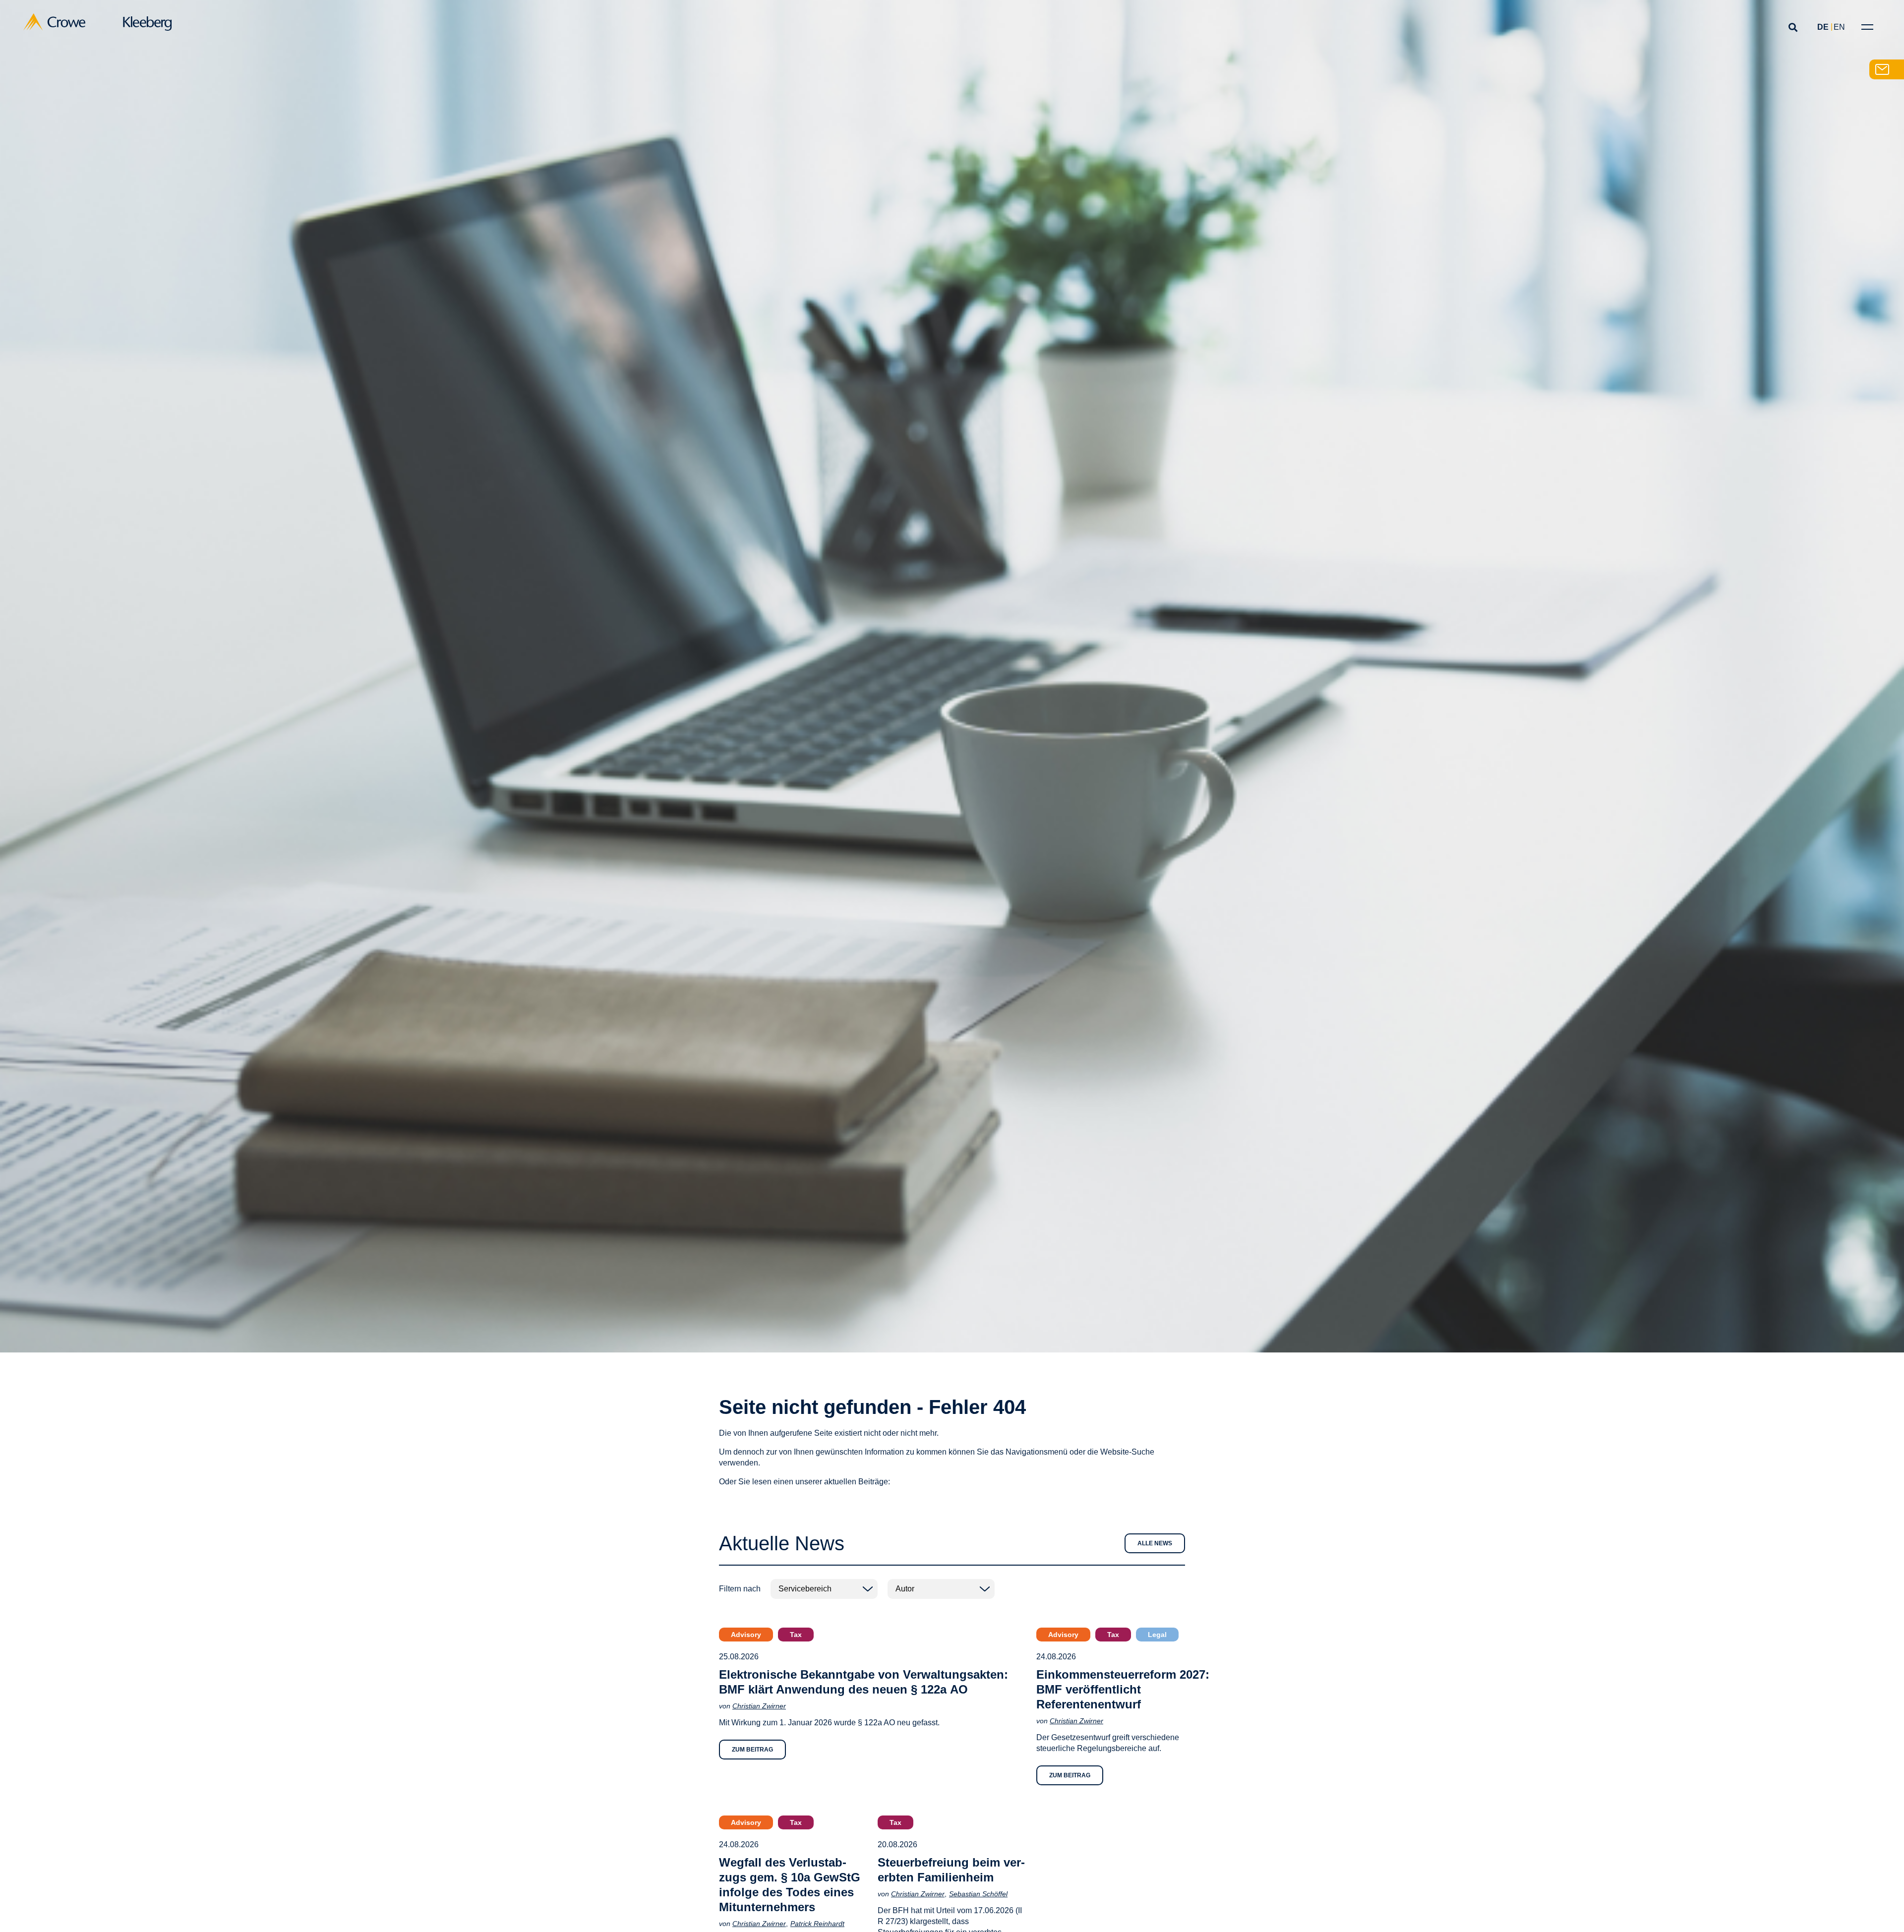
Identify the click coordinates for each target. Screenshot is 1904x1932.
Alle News (1155, 1543)
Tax (796, 1635)
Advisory (746, 1635)
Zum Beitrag (752, 1750)
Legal (1157, 1635)
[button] (1793, 27)
